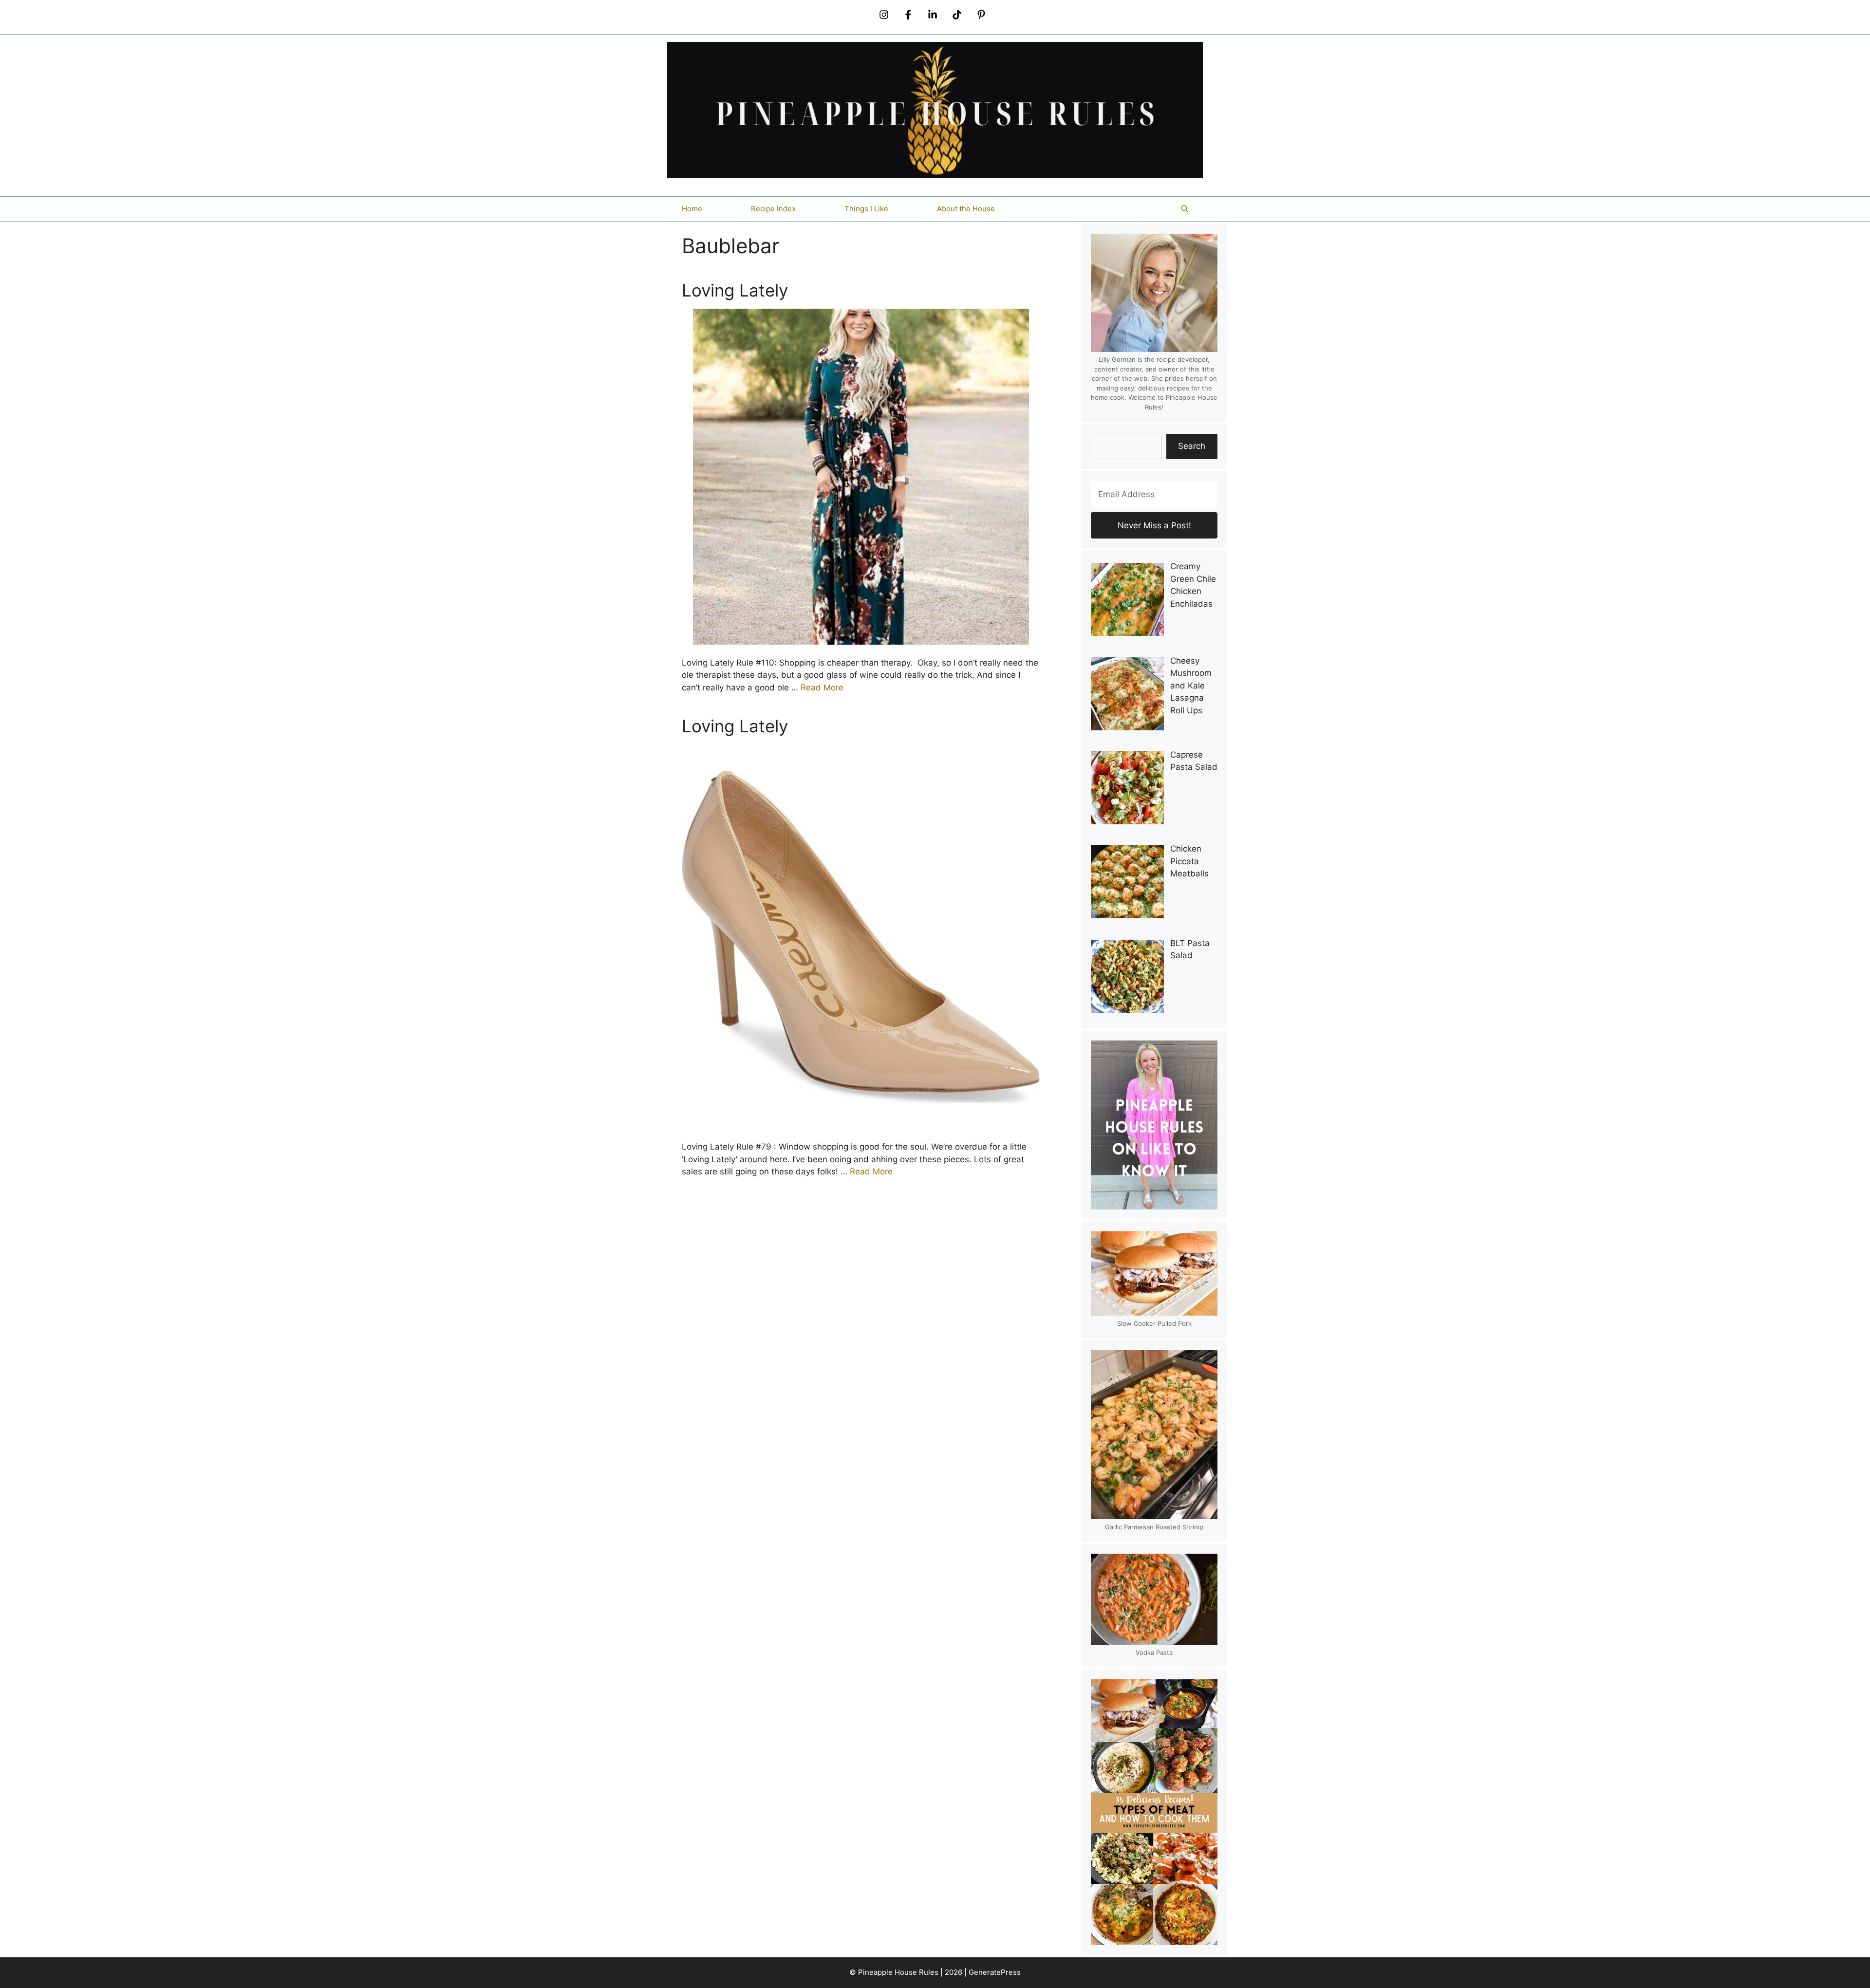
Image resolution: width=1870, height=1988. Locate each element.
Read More (822, 687)
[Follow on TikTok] (957, 15)
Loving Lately (735, 290)
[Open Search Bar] (1185, 209)
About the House (966, 209)
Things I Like (866, 209)
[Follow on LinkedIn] (933, 15)
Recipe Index (773, 209)
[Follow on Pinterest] (981, 15)
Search (1192, 446)
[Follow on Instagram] (884, 15)
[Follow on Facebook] (908, 15)
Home (692, 209)
